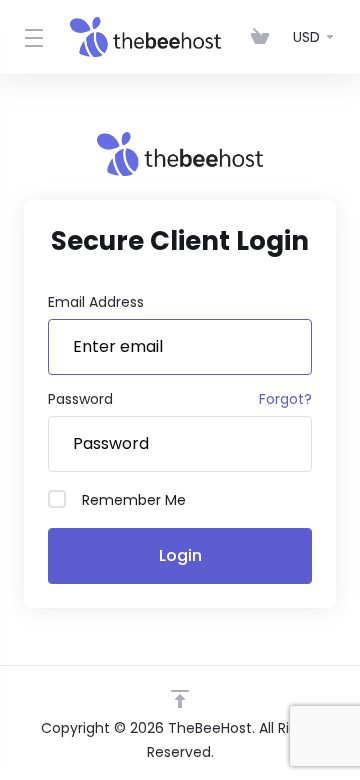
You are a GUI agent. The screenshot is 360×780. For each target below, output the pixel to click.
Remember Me (134, 500)
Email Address (96, 302)
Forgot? (285, 399)
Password (80, 399)
